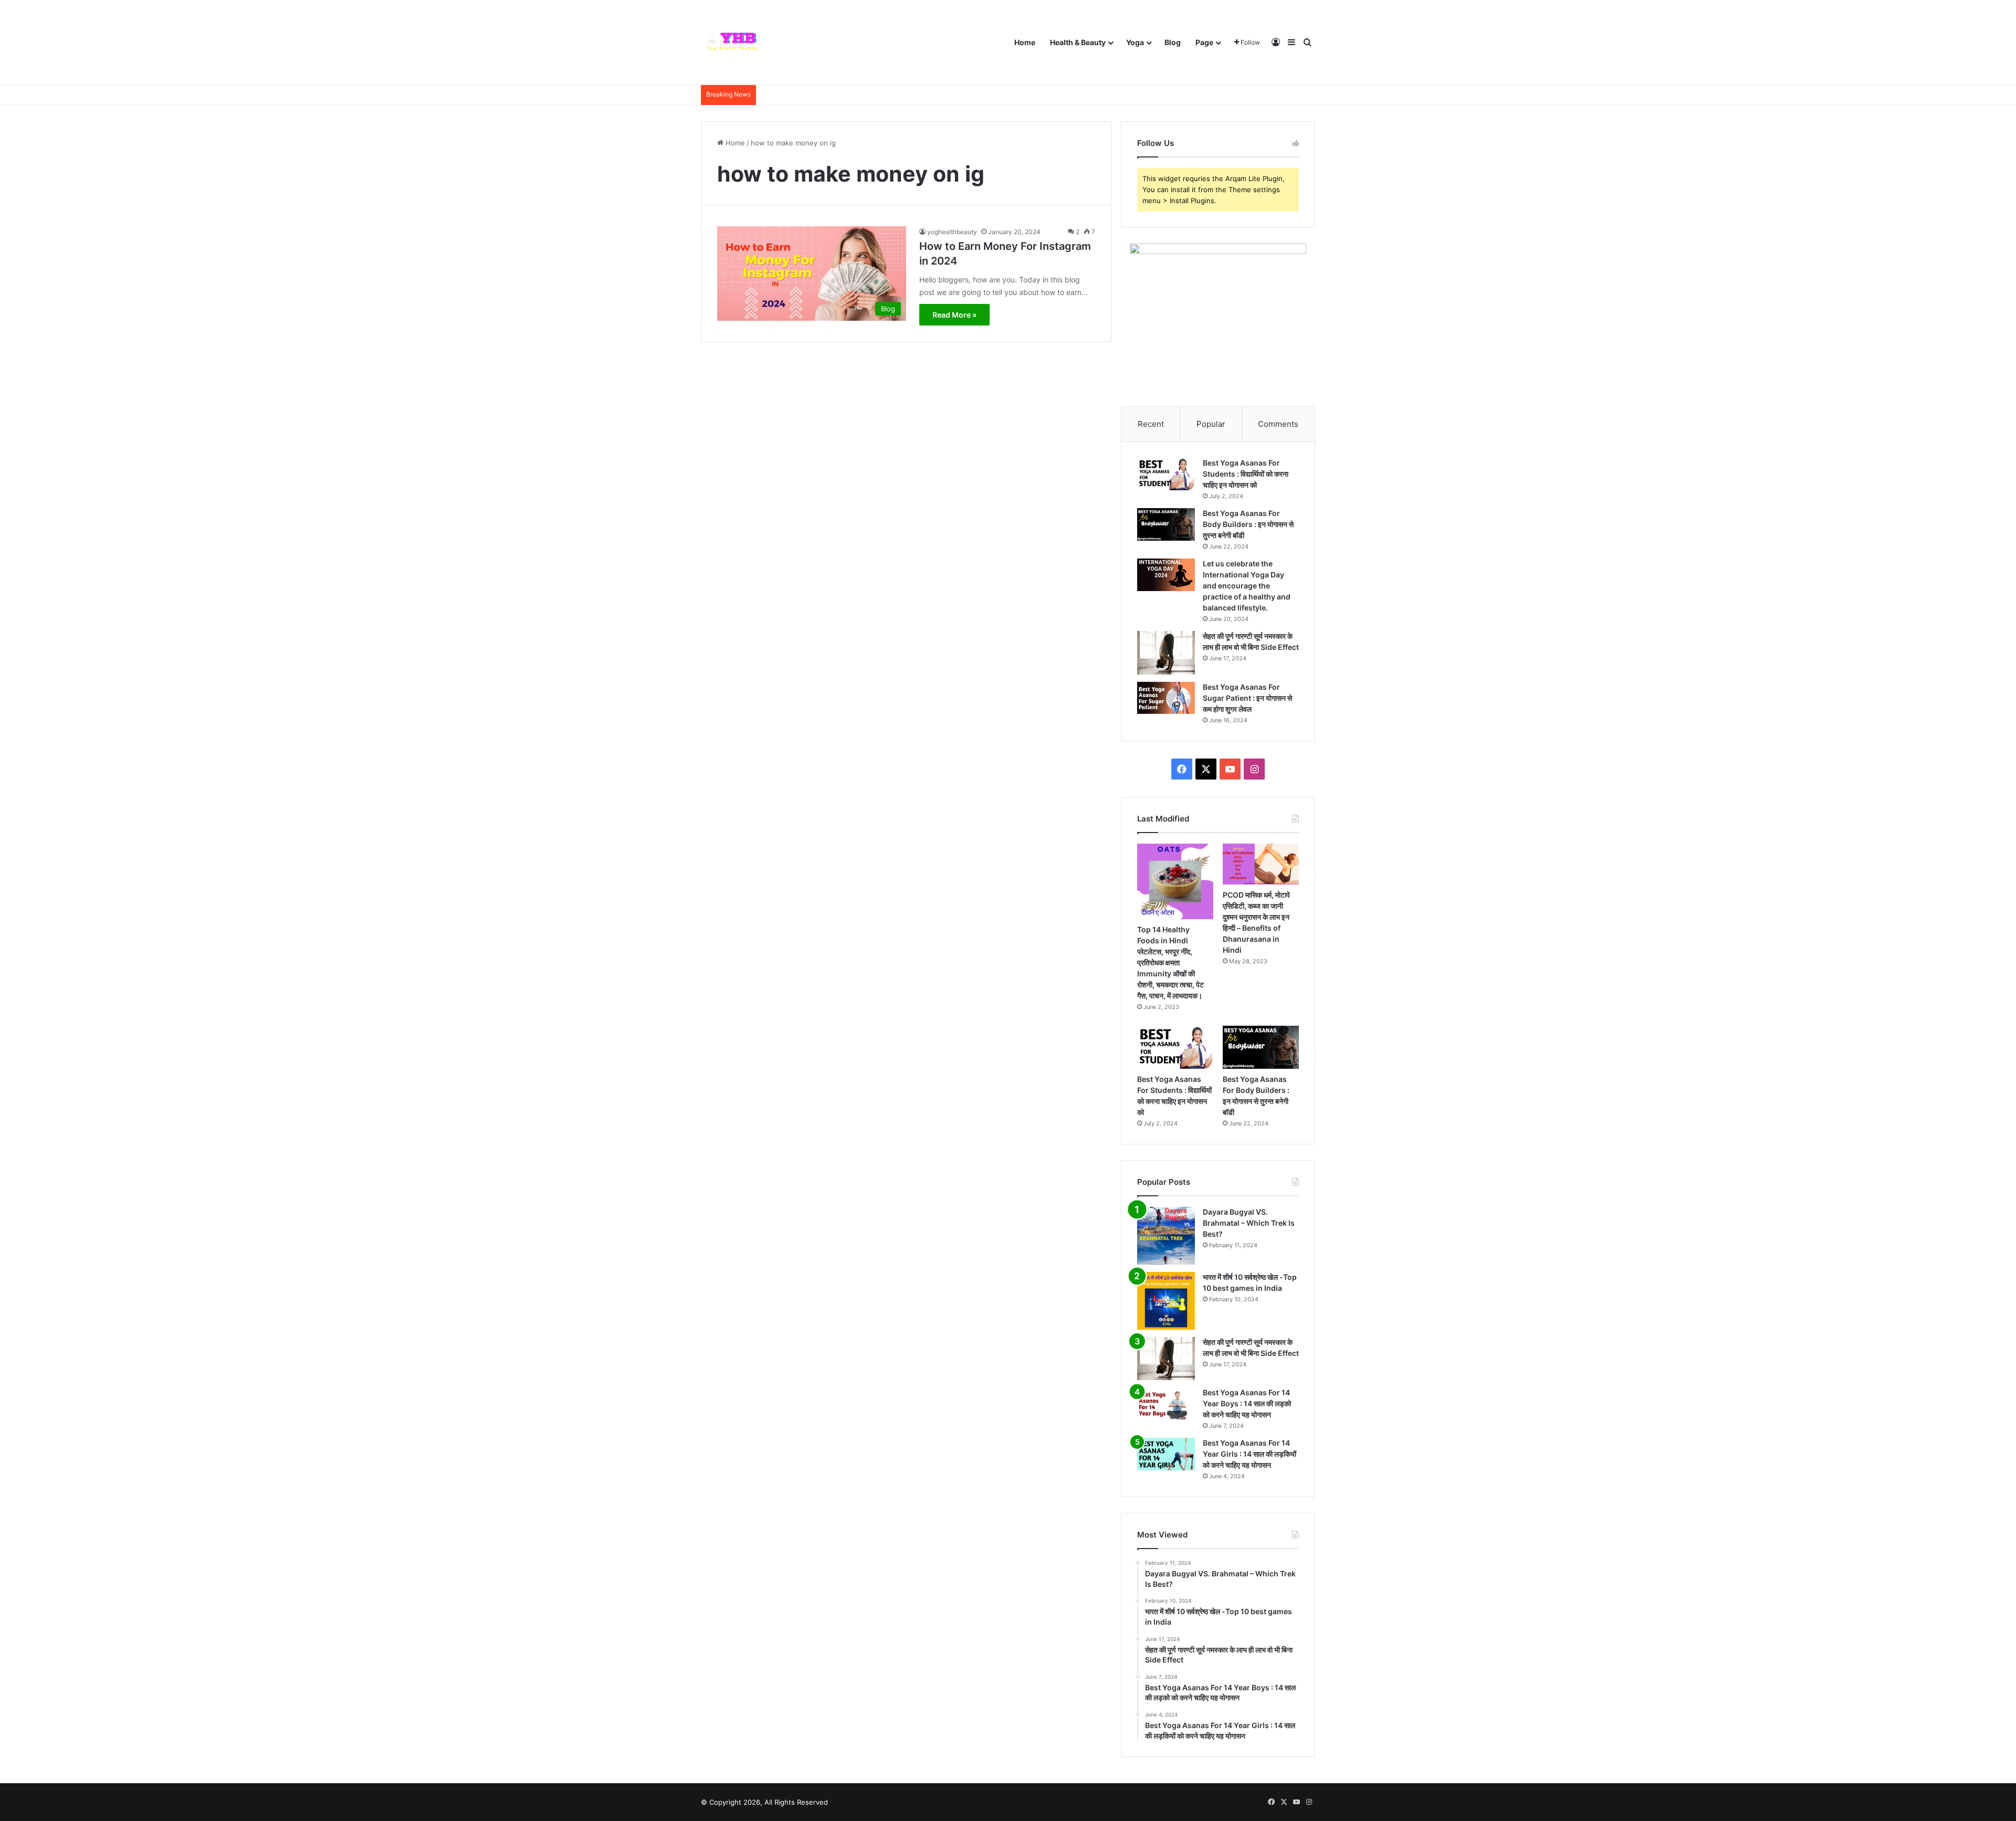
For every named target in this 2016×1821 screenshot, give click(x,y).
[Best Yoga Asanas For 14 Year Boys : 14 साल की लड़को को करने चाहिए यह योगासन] (1166, 1404)
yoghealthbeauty (952, 232)
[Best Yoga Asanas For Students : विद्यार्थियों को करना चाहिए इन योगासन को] (1166, 474)
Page (1204, 42)
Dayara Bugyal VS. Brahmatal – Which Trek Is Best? (1249, 1223)
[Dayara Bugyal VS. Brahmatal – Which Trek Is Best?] (1166, 1236)
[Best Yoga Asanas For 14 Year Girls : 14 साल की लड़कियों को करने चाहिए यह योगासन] (1166, 1454)
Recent (1151, 424)
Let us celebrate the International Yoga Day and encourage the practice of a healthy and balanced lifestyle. (1247, 586)
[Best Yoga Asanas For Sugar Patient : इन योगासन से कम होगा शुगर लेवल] (1166, 698)
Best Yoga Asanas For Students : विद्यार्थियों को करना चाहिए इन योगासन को (1246, 474)
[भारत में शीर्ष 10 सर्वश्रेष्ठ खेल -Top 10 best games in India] (1166, 1301)
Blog (1173, 42)
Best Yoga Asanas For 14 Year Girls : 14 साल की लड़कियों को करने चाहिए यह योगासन (1249, 1454)
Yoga (1135, 42)
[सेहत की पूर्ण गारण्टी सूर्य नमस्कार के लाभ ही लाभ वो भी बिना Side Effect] (1166, 653)
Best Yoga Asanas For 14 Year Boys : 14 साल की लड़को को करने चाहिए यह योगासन (1247, 1403)
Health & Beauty (1078, 42)
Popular (1211, 424)
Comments (1278, 424)
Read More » (954, 315)
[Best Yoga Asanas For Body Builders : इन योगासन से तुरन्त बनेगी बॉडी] (1166, 524)
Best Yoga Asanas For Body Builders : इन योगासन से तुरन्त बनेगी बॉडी (1248, 524)
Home (1025, 42)
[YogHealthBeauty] (735, 42)
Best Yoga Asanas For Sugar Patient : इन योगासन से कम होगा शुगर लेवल (1247, 698)
